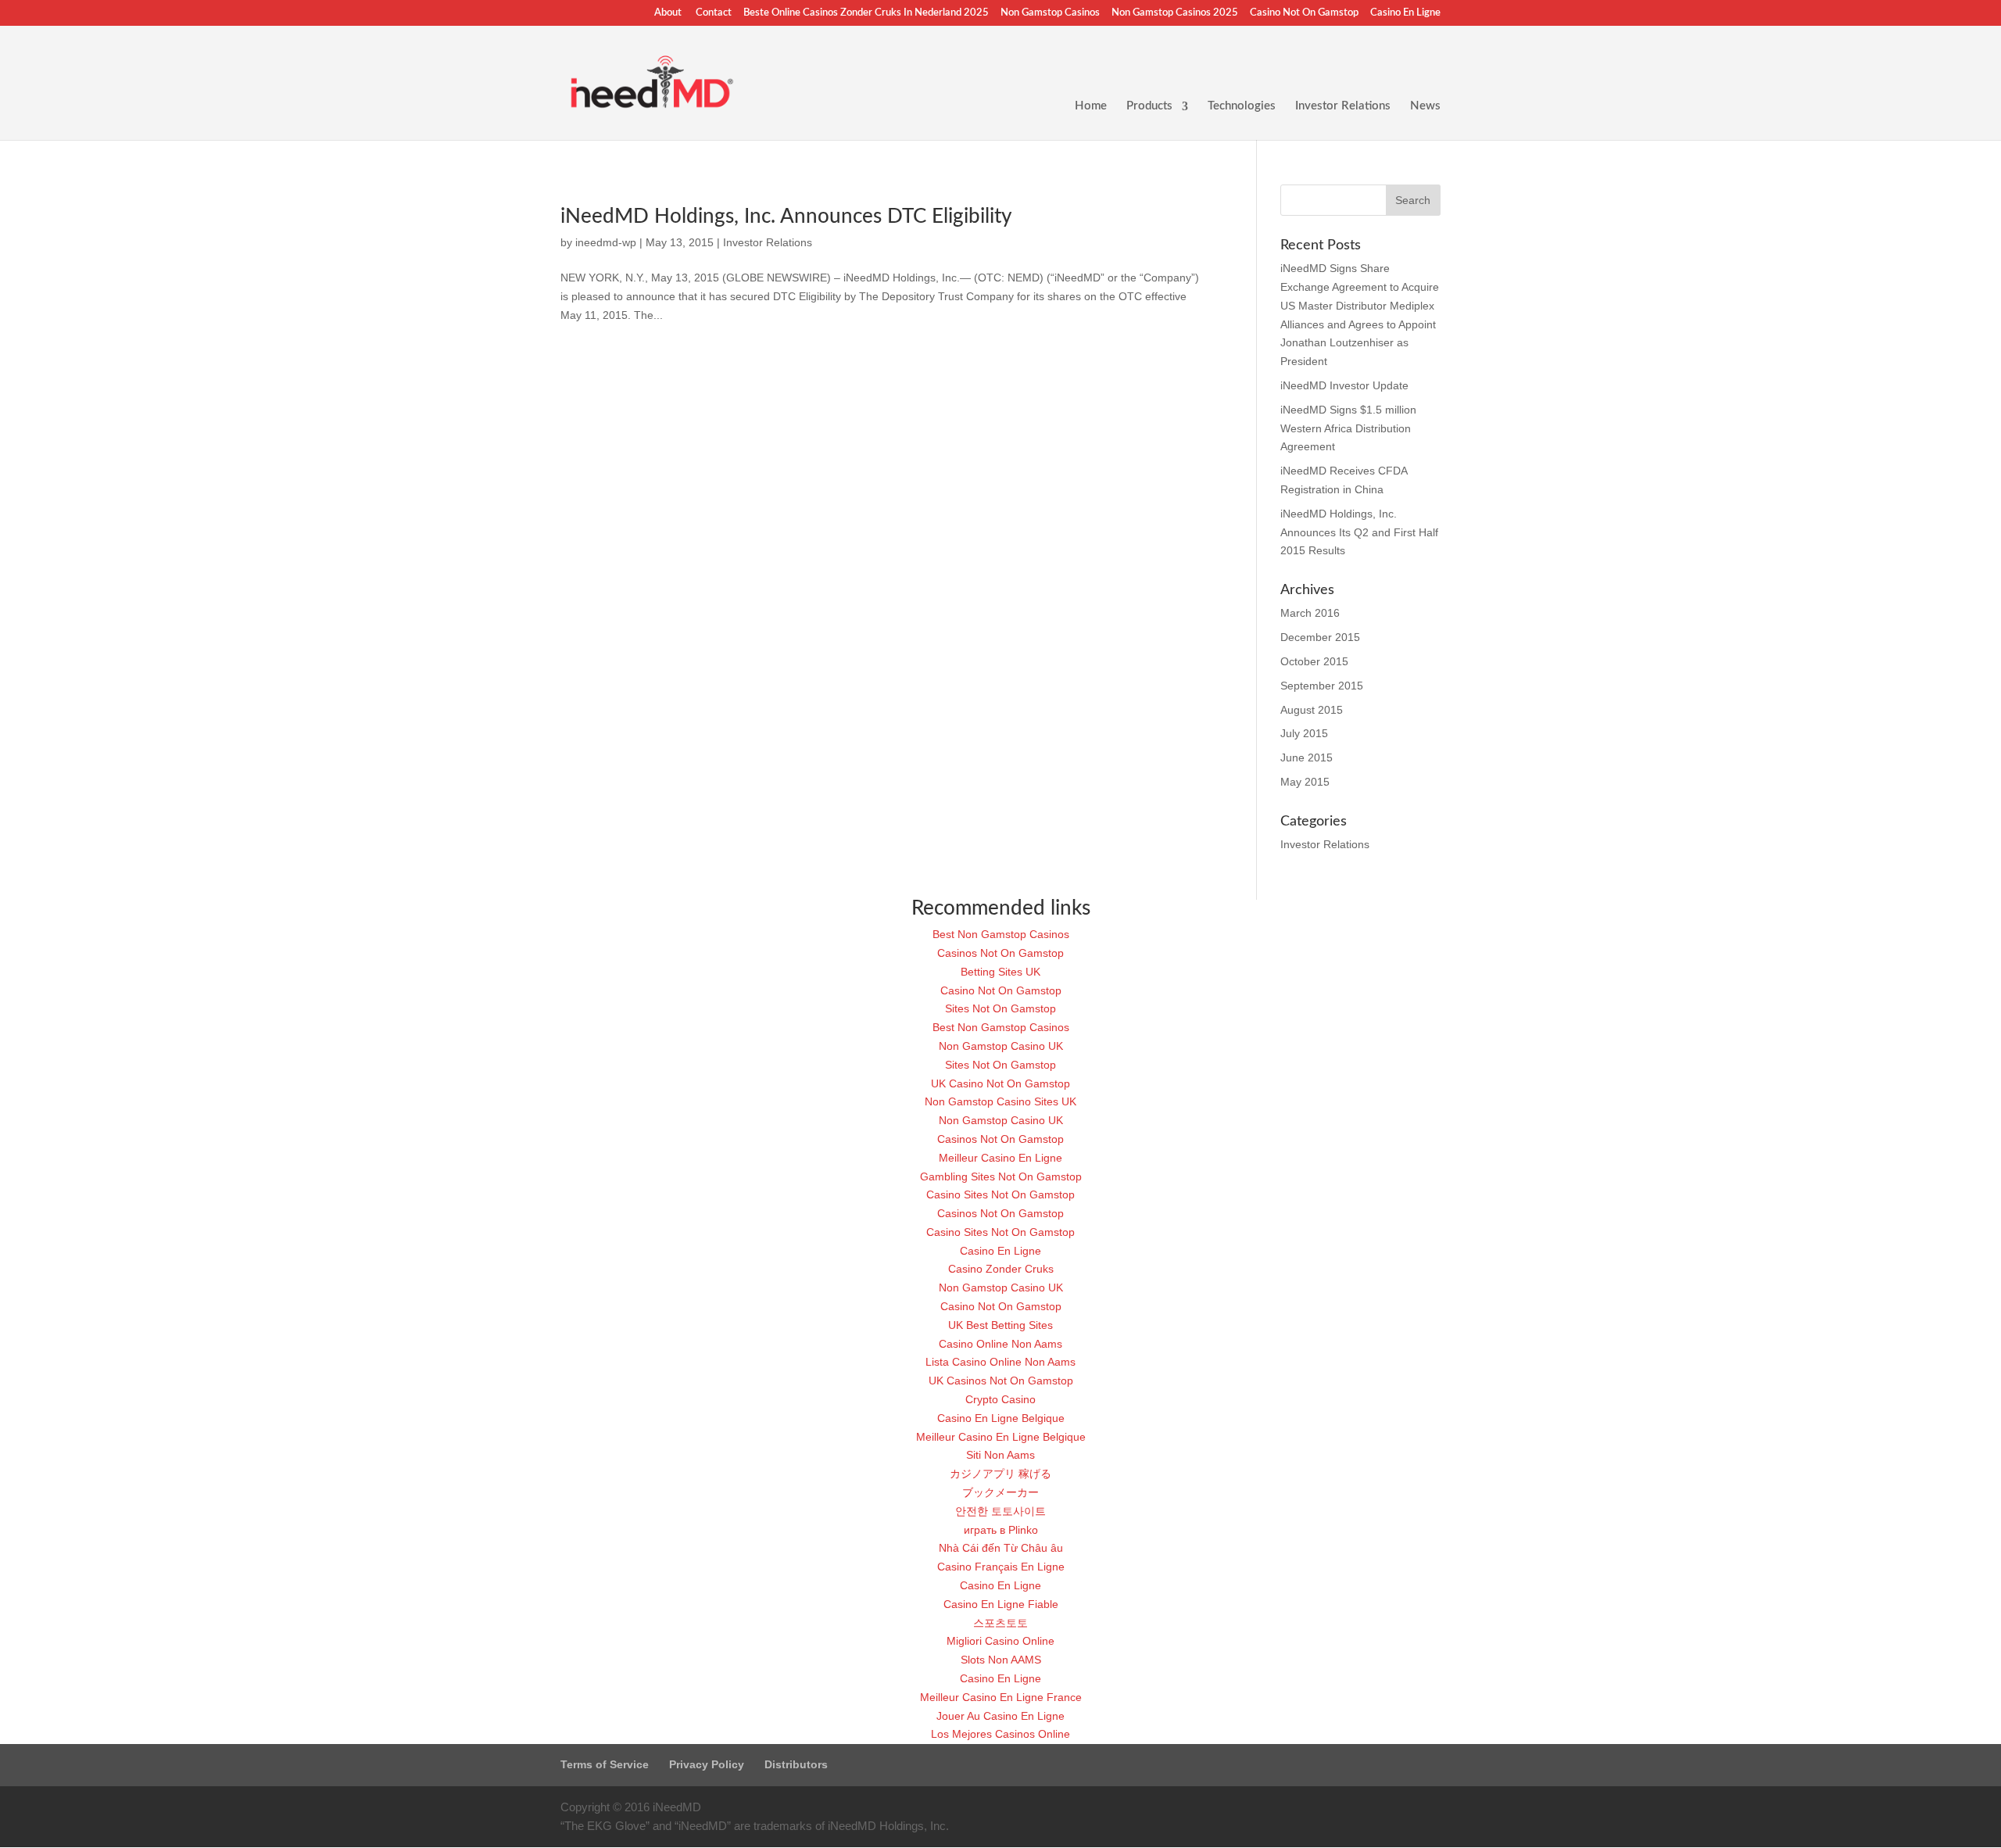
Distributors (796, 1764)
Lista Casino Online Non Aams (1000, 1362)
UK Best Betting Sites (1000, 1325)
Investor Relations (1343, 106)
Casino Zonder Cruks (1001, 1269)
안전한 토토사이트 (1000, 1511)
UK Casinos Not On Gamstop (1001, 1381)
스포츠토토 (1000, 1623)
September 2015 (1322, 686)
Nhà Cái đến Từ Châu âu (1001, 1548)
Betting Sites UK (1000, 972)
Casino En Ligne (1405, 13)
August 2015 (1312, 710)
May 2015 (1305, 782)
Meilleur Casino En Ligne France (1001, 1697)
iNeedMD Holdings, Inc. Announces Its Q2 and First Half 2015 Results (1359, 532)
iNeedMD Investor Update (1344, 385)
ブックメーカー (1000, 1492)
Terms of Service (605, 1764)
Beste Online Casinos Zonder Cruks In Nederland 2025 (866, 13)
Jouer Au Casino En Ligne (1000, 1716)
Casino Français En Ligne (1001, 1567)
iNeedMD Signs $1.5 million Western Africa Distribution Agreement (1348, 428)
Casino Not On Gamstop (1304, 13)
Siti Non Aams (1000, 1455)
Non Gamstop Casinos (1050, 13)
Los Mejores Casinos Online (1000, 1734)
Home (1091, 106)
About (668, 13)
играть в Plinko (1001, 1530)
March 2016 (1310, 613)
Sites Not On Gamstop (1000, 1008)
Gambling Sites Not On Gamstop (1001, 1176)
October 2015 (1314, 661)
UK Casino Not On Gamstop (1000, 1083)
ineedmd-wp (606, 242)
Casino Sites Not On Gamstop (1000, 1194)
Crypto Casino (1000, 1399)
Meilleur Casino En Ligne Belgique (1001, 1437)
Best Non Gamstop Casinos (1001, 934)
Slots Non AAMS (1001, 1660)
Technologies (1242, 106)
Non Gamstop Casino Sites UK (1000, 1101)
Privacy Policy (707, 1764)
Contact (714, 13)
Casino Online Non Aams (1000, 1344)
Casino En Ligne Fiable (1001, 1604)
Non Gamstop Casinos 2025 (1175, 13)
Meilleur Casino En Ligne (1000, 1158)
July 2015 (1304, 733)
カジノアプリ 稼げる (1000, 1474)
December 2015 (1320, 637)
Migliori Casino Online (1000, 1641)
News (1425, 106)
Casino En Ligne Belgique (1001, 1418)
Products (1149, 106)
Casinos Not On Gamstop (1000, 953)
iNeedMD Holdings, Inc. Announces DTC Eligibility (786, 217)
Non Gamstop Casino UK (1001, 1046)
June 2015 (1307, 757)
